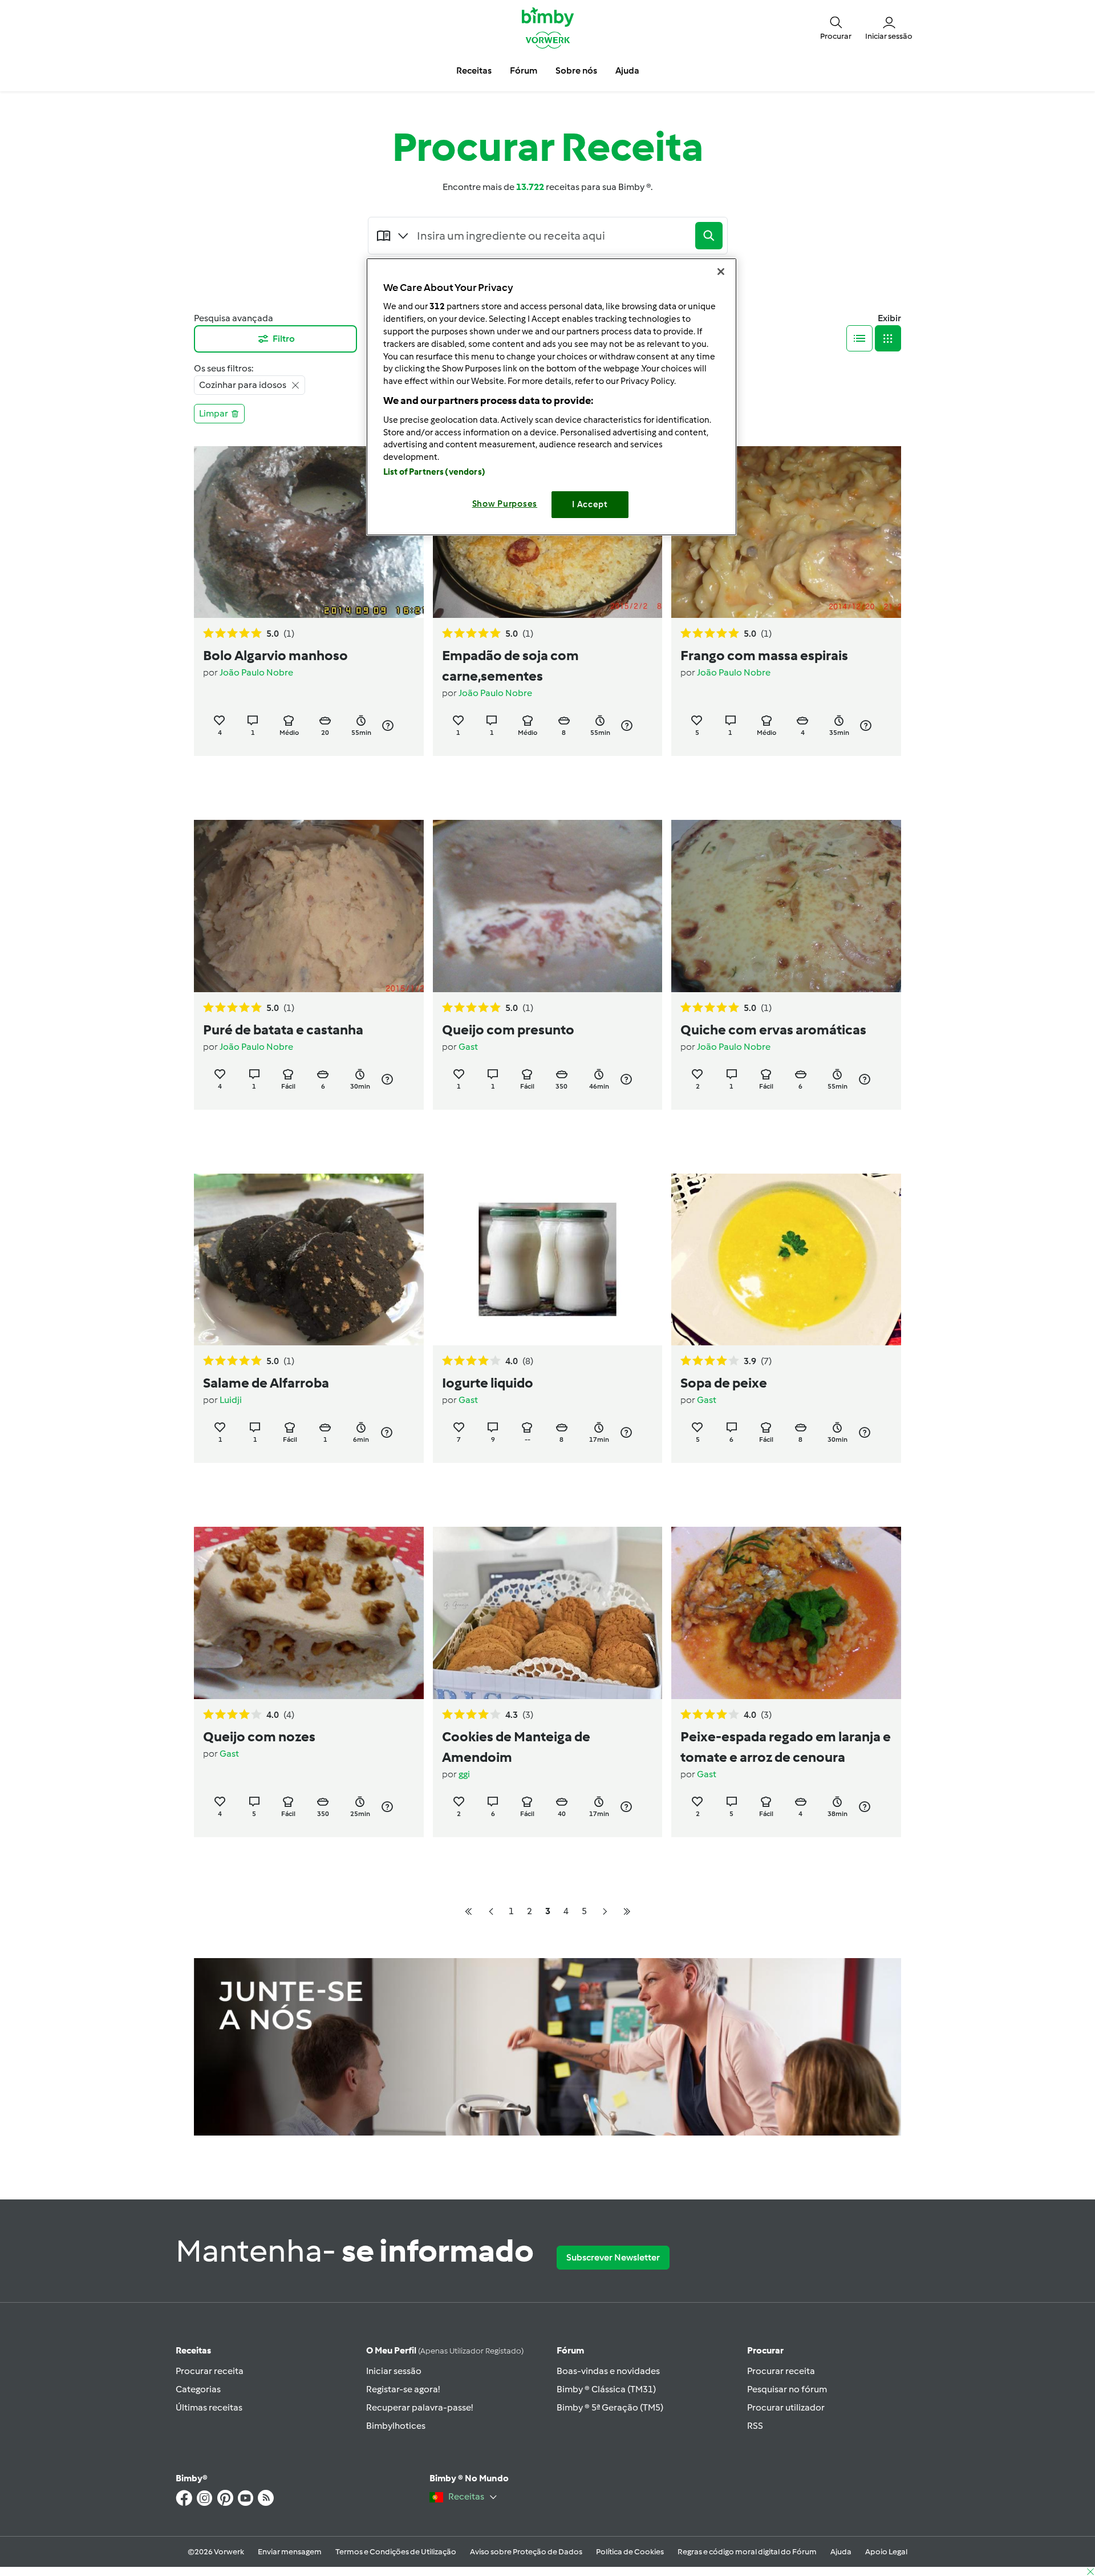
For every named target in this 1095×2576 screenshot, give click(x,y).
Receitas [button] (474, 70)
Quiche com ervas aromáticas (773, 1030)
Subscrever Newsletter (613, 2257)
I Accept (590, 504)
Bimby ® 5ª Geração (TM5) (610, 2407)
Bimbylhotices (396, 2426)
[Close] (721, 272)
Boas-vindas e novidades (608, 2371)
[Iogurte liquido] (548, 1259)
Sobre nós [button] (576, 70)
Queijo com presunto (508, 1030)
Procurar (765, 2350)
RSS (755, 2426)
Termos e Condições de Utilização (396, 2552)
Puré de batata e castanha (283, 1030)
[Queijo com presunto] (548, 906)
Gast (468, 1047)
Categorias (198, 2389)
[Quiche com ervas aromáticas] (786, 906)
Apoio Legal (886, 2552)
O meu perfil (445, 2350)
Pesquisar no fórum (787, 2389)
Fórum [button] (524, 70)
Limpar (214, 413)
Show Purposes (505, 504)
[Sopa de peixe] (786, 1259)
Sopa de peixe (724, 1383)
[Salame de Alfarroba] (309, 1259)
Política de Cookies (630, 2552)
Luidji (231, 1400)
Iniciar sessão (394, 2371)
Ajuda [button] (627, 70)
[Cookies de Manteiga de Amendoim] (548, 1613)
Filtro (284, 339)
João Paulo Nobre (256, 672)
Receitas (193, 2350)
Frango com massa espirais (764, 655)
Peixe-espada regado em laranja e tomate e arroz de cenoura (786, 1747)
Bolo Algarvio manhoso (275, 655)
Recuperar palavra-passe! (419, 2407)
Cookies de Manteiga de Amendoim (516, 1747)
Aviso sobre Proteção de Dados (526, 2552)
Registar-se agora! (403, 2389)
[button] (836, 27)
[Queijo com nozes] (309, 1613)
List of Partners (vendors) (434, 472)
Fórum (570, 2350)
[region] (551, 397)
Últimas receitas (209, 2407)
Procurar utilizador (786, 2407)
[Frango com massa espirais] (786, 532)
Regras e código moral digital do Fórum (747, 2552)
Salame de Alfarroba (266, 1383)
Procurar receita (210, 2371)
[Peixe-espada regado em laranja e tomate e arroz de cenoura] (786, 1613)
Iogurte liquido (488, 1383)
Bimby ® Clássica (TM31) (606, 2389)
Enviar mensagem (290, 2552)
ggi (464, 1774)
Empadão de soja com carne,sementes (510, 666)
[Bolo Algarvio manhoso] (309, 532)
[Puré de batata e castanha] (309, 906)
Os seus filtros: (224, 368)
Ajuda (841, 2552)
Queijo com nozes (259, 1736)
